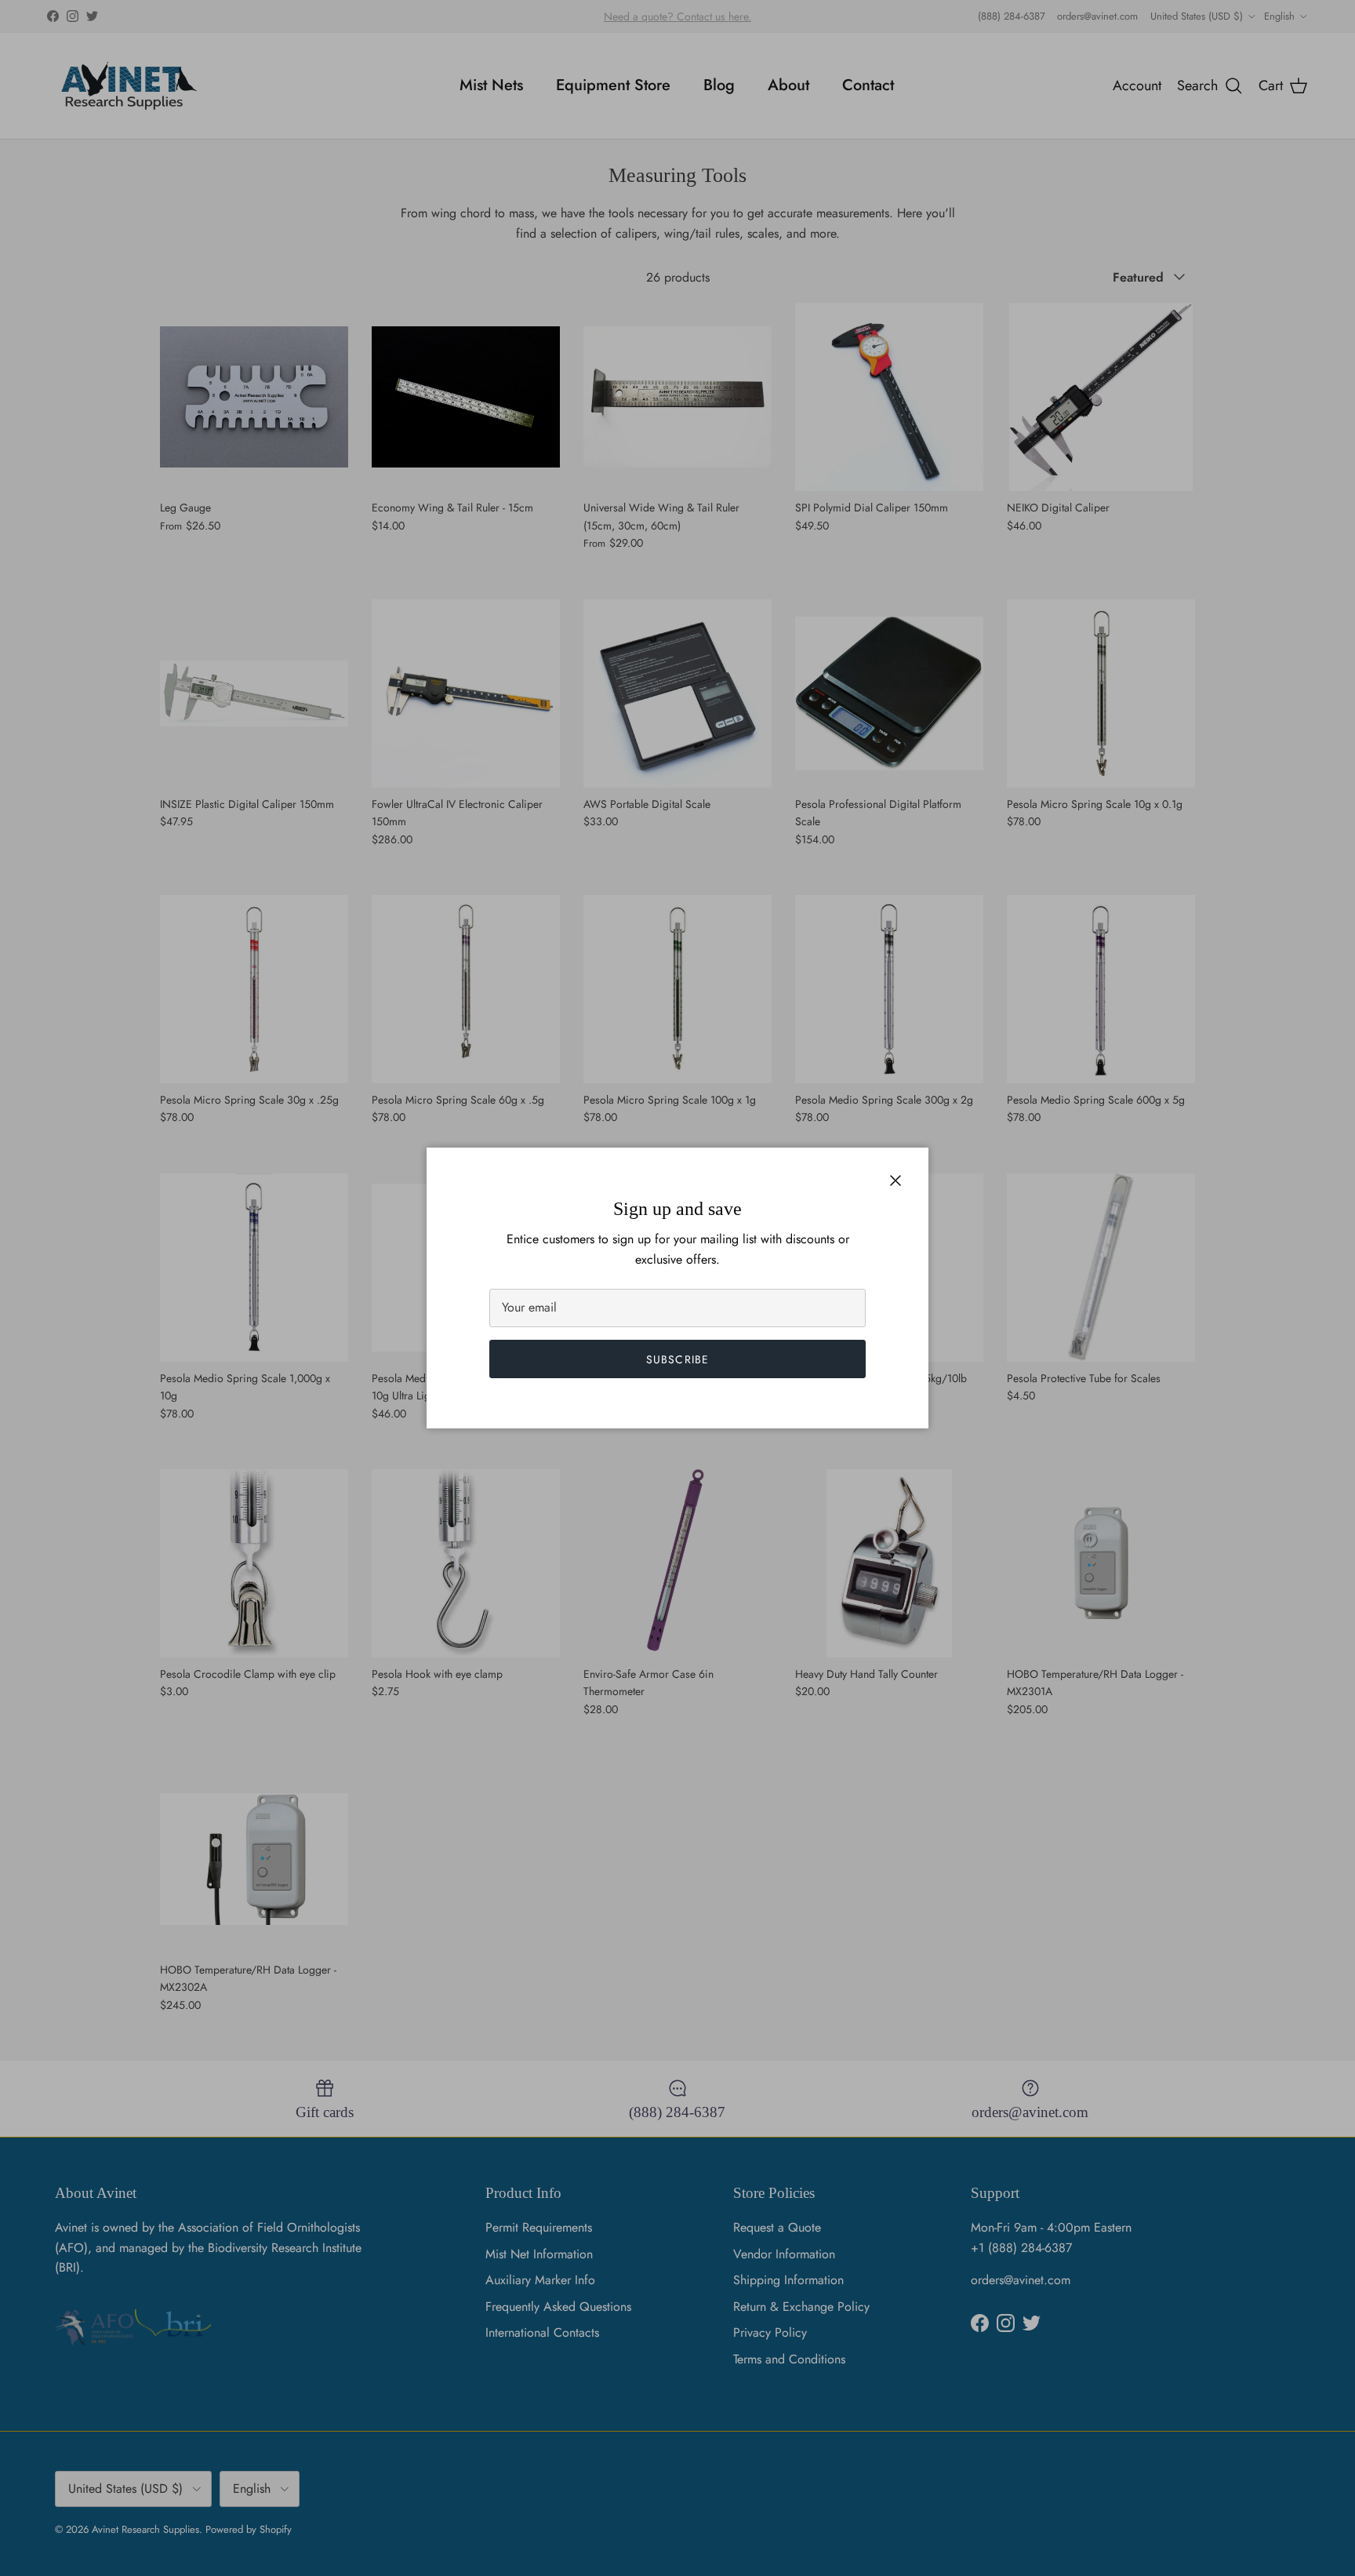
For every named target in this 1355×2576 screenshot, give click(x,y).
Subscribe (677, 1359)
